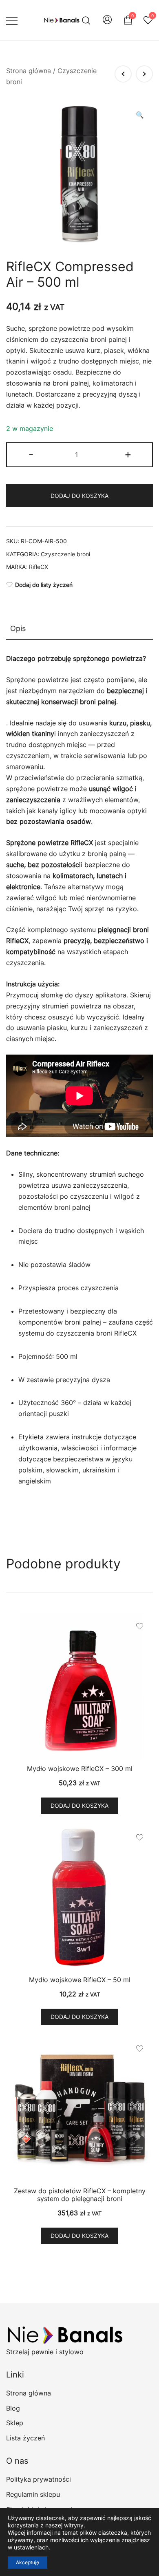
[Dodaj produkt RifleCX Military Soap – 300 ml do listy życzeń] (140, 1626)
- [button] (31, 454)
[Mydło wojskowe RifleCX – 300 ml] (79, 1686)
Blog (13, 2408)
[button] (140, 115)
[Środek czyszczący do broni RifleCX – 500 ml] (144, 74)
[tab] (79, 629)
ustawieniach (31, 2547)
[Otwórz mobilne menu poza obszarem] (12, 20)
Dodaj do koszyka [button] (79, 1805)
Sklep (15, 2423)
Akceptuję (28, 2562)
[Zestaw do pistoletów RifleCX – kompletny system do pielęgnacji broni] (79, 2109)
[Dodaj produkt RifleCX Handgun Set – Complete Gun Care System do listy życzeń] (140, 2049)
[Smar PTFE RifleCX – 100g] (123, 74)
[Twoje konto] (107, 20)
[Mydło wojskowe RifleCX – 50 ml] (79, 1898)
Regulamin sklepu (33, 2494)
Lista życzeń (25, 2438)
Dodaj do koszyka (79, 496)
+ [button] (128, 454)
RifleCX (39, 567)
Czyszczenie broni (65, 554)
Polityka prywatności (39, 2479)
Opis (18, 628)
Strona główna (29, 71)
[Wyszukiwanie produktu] (86, 20)
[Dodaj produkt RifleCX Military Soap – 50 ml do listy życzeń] (140, 1837)
